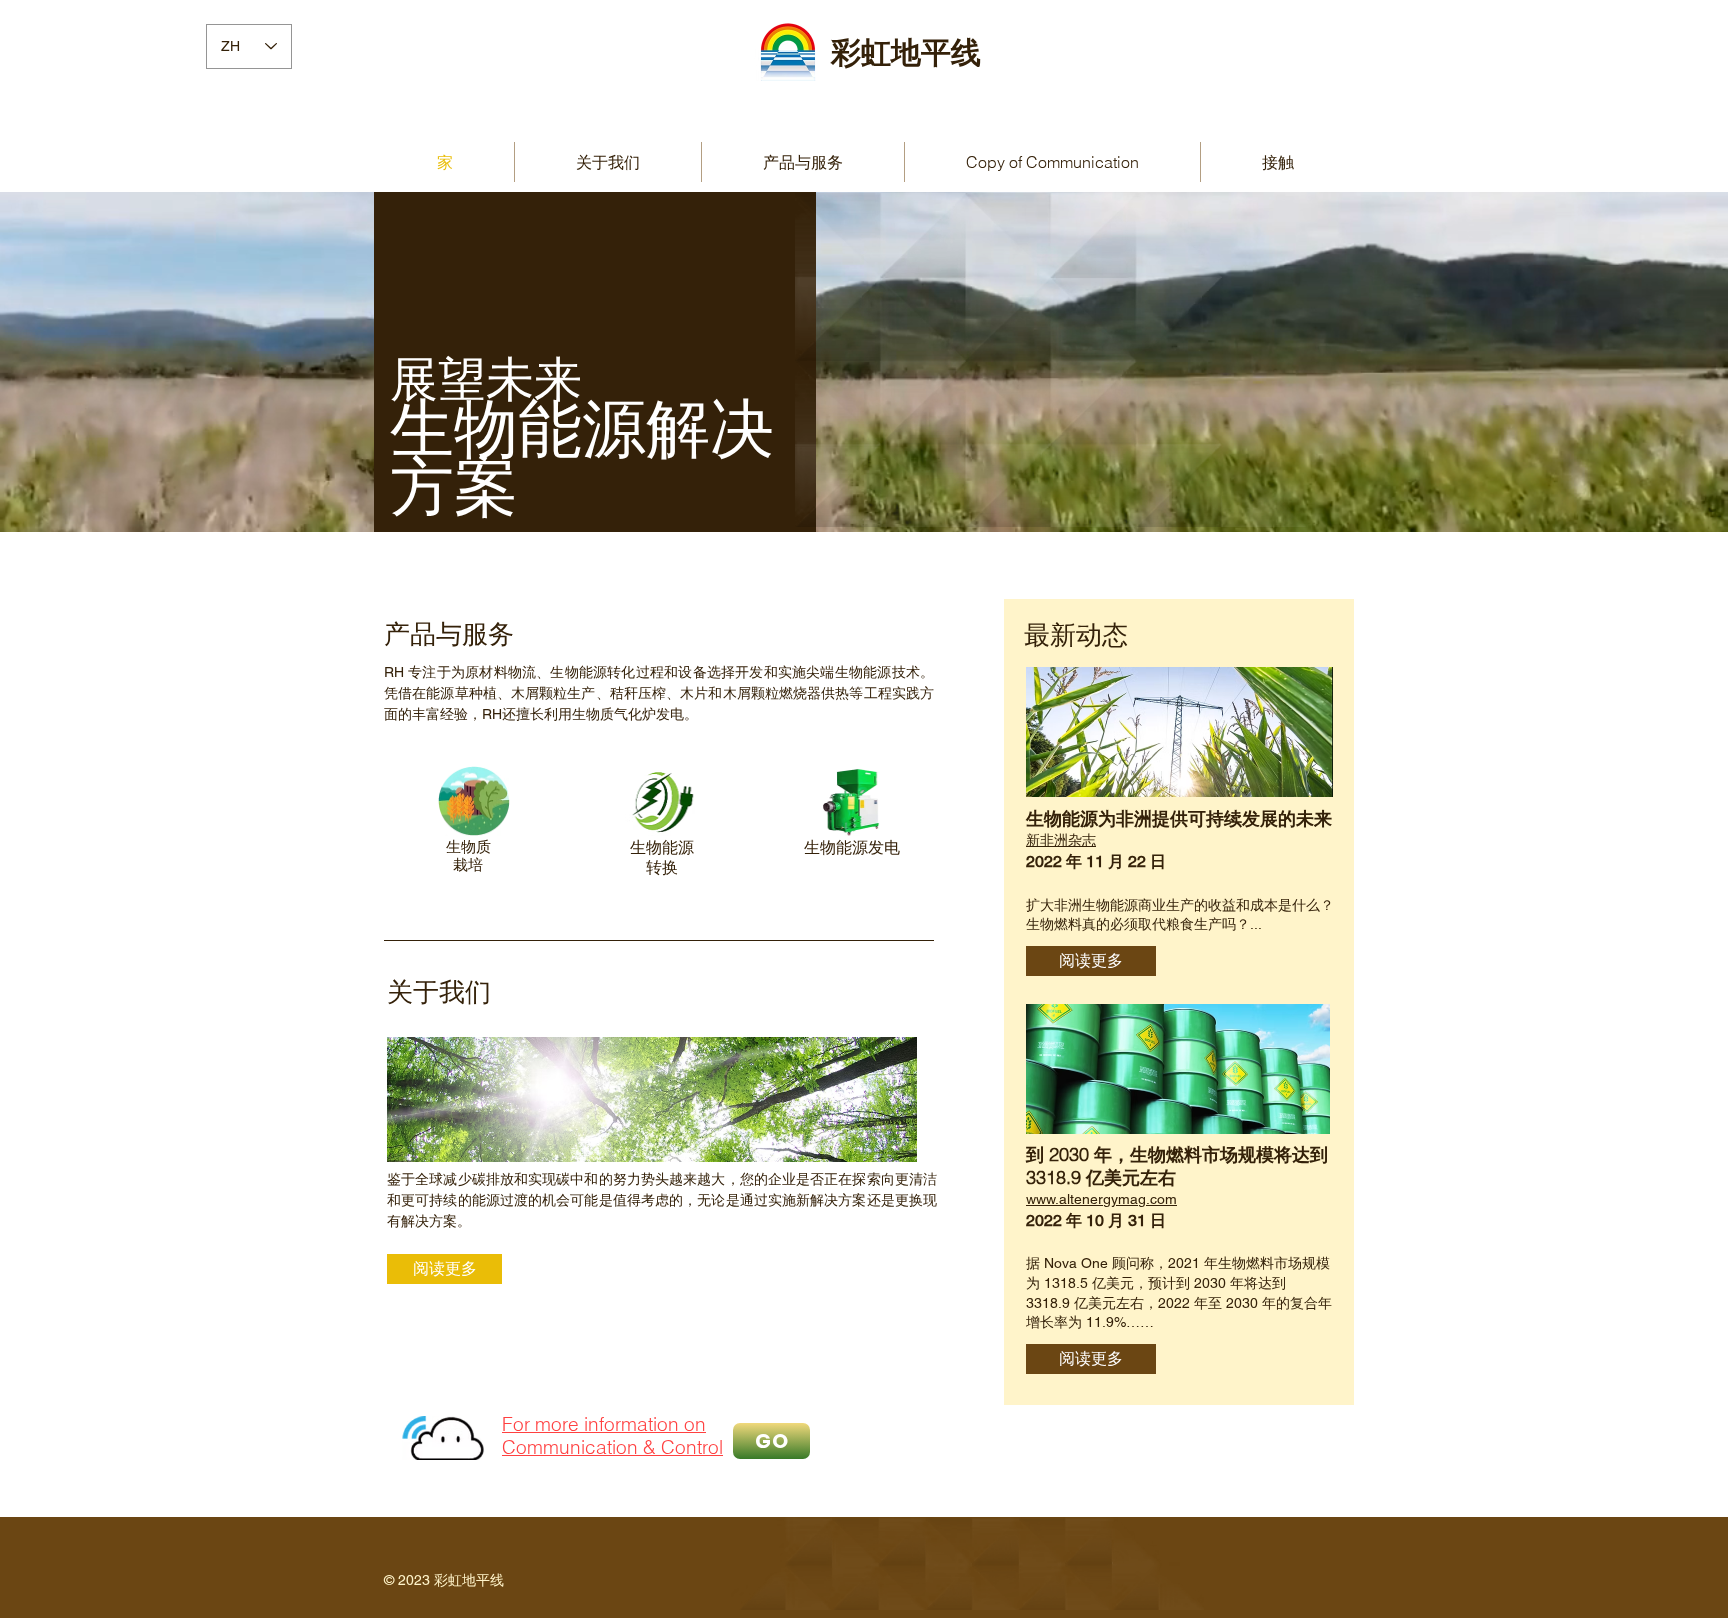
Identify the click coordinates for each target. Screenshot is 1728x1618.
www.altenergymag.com (1101, 1199)
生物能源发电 (852, 847)
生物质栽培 (468, 855)
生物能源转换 (662, 856)
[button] (803, 162)
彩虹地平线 (906, 54)
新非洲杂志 (1061, 840)
